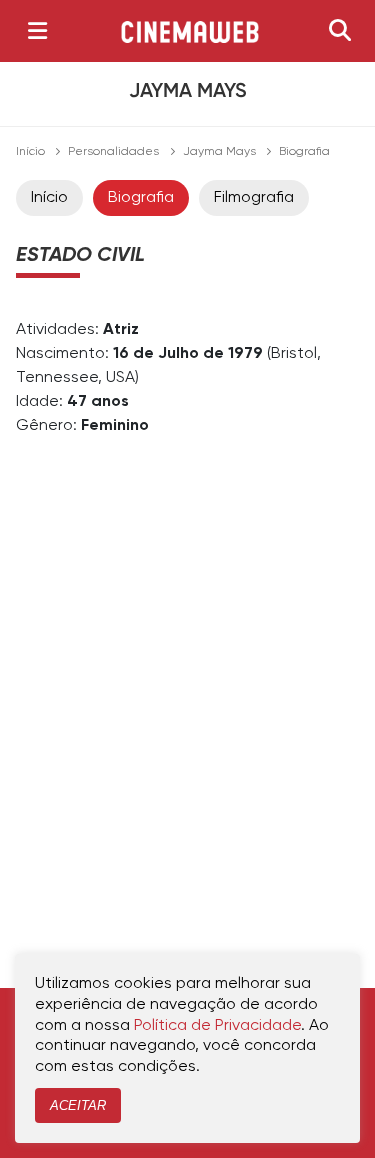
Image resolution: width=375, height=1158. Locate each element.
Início (30, 152)
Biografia (141, 198)
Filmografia (254, 198)
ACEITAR (78, 1105)
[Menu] (37, 31)
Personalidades (113, 152)
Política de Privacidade (217, 1026)
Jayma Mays (219, 152)
